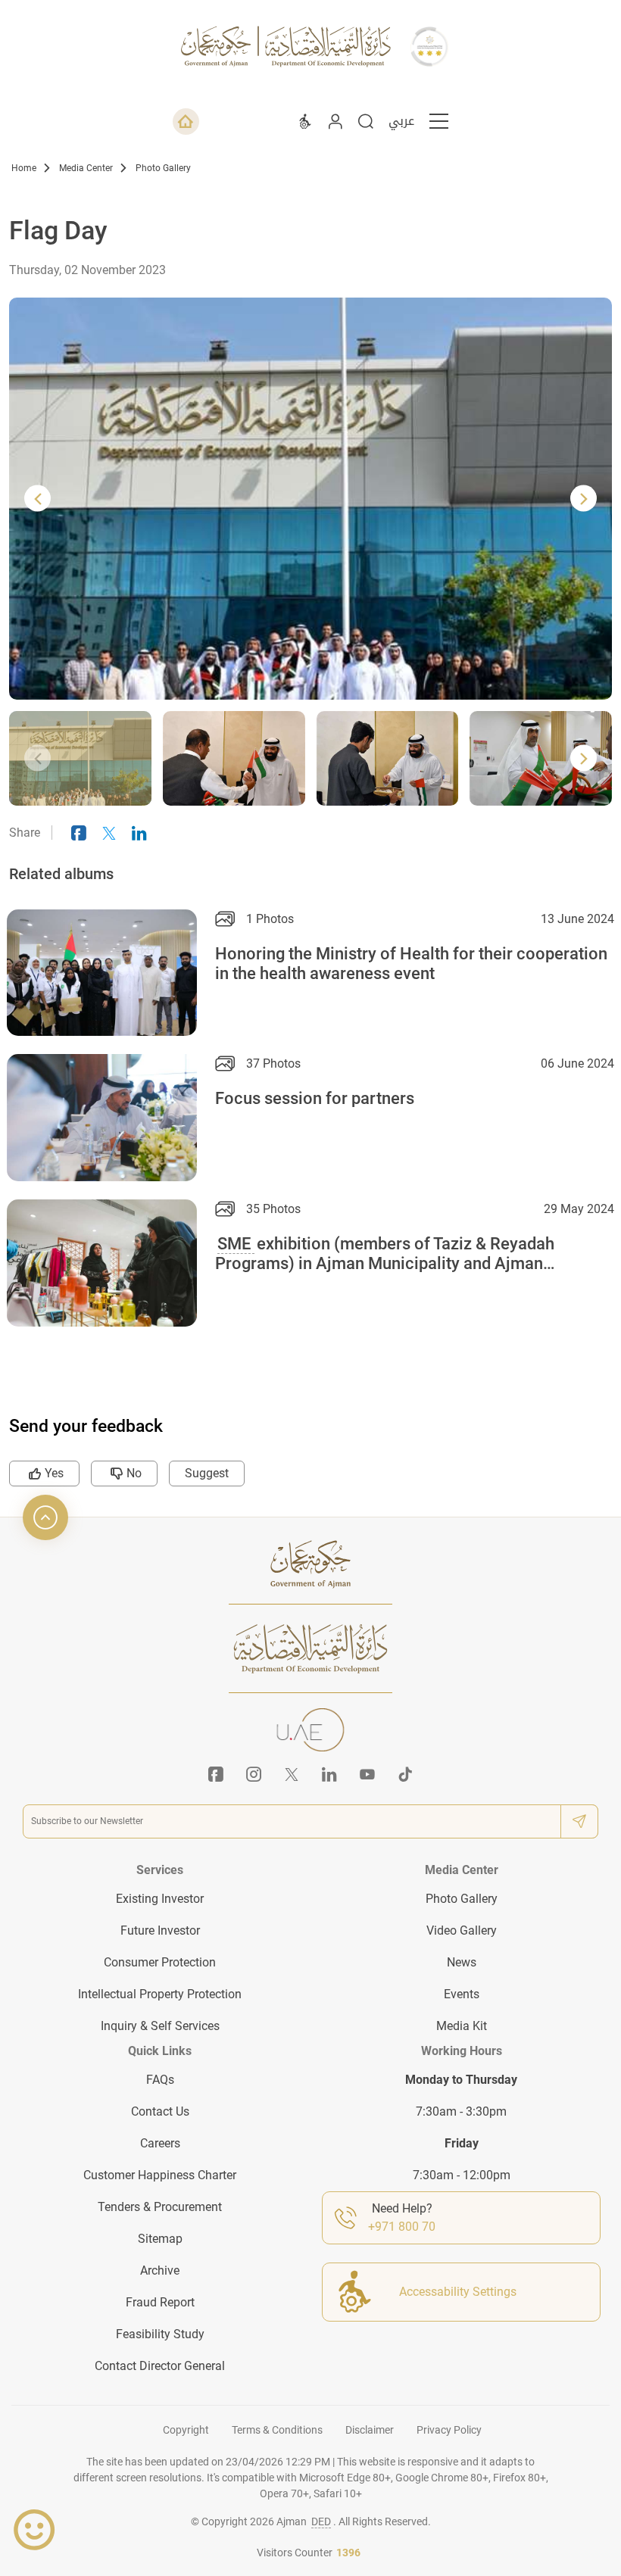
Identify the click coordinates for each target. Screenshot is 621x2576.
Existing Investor (160, 1899)
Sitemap (160, 2239)
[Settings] (305, 121)
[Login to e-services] (335, 121)
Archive (160, 2270)
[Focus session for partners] (102, 1118)
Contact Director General (160, 2366)
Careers (160, 2143)
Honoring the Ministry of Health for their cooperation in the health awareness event (411, 964)
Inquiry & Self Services (160, 2026)
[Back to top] (45, 1517)
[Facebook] (216, 1774)
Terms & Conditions (277, 2430)
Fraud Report (160, 2302)
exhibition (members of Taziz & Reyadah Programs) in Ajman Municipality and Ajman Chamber (385, 1255)
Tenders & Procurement (160, 2207)
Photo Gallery (163, 168)
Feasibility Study (160, 2334)
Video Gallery (462, 1930)
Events (462, 1994)
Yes (54, 1473)
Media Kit (462, 2026)
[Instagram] (254, 1774)
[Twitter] (292, 1774)
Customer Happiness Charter (160, 2175)
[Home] (186, 122)
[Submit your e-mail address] (579, 1821)
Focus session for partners (315, 1098)
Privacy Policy (449, 2430)
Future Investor (160, 1930)
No (134, 1473)
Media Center (86, 168)
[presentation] (37, 499)
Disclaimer (370, 2430)
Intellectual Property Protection (160, 1994)
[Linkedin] (329, 1774)
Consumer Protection (160, 1962)
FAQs (160, 2080)
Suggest (207, 1473)
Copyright (186, 2430)
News (462, 1962)
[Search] (366, 121)
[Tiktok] (405, 1774)
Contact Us (160, 2111)
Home (24, 168)
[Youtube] (367, 1774)
